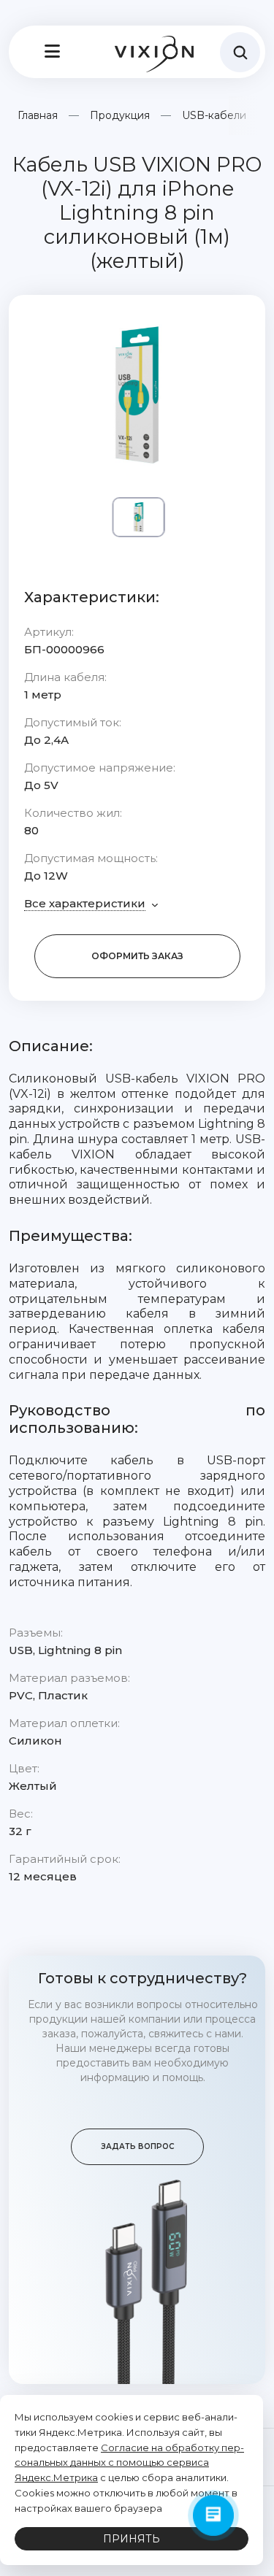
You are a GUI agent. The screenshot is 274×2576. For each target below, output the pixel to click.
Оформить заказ (137, 956)
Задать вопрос (137, 2146)
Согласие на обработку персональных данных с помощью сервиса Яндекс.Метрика (129, 2463)
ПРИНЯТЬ (132, 2539)
